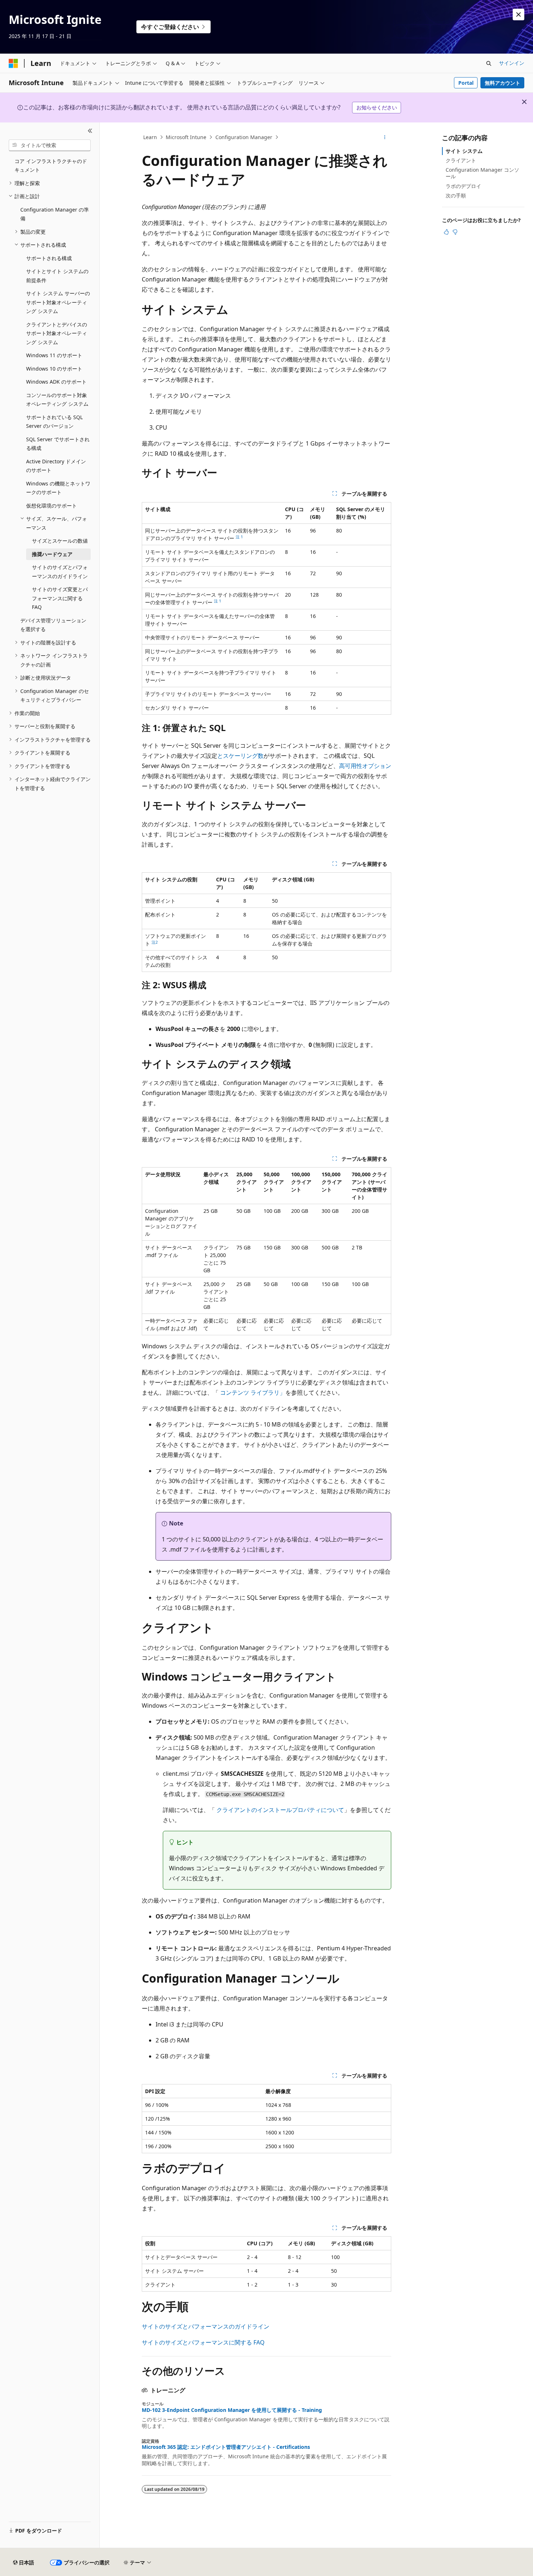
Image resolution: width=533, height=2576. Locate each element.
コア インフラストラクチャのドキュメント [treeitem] (51, 166)
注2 (155, 942)
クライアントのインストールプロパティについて (280, 1810)
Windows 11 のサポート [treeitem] (54, 355)
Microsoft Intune (186, 137)
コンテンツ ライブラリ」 (253, 1393)
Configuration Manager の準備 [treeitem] (55, 214)
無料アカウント (503, 83)
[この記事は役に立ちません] (455, 232)
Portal (466, 83)
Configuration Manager (244, 137)
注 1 (239, 537)
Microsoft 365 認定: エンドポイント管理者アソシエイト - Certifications (226, 2447)
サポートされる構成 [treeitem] (49, 258)
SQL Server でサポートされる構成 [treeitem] (58, 444)
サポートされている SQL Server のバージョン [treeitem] (54, 422)
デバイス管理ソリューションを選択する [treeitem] (53, 625)
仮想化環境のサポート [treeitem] (51, 506)
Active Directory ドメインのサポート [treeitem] (56, 466)
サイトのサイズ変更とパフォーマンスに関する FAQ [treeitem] (60, 598)
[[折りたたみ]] (90, 131)
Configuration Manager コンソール (482, 173)
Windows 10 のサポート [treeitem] (54, 369)
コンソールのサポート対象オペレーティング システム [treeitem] (57, 400)
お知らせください (377, 107)
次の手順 (456, 195)
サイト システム (464, 151)
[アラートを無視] (518, 14)
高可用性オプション (365, 766)
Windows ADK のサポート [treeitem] (56, 382)
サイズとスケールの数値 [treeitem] (60, 541)
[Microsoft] (13, 63)
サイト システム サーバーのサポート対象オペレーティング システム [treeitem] (58, 302)
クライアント (461, 160)
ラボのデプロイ (463, 186)
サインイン (512, 63)
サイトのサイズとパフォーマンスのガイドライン (206, 2326)
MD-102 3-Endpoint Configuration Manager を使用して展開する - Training (232, 2410)
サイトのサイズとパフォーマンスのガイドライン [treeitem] (60, 572)
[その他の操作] (385, 137)
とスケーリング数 (240, 756)
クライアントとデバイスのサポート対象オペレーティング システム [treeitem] (57, 333)
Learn (150, 137)
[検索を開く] (489, 63)
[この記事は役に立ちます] (446, 232)
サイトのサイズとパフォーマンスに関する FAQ (203, 2342)
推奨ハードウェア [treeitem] (52, 554)
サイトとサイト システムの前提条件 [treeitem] (57, 276)
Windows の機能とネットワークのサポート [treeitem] (58, 488)
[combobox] (50, 145)
